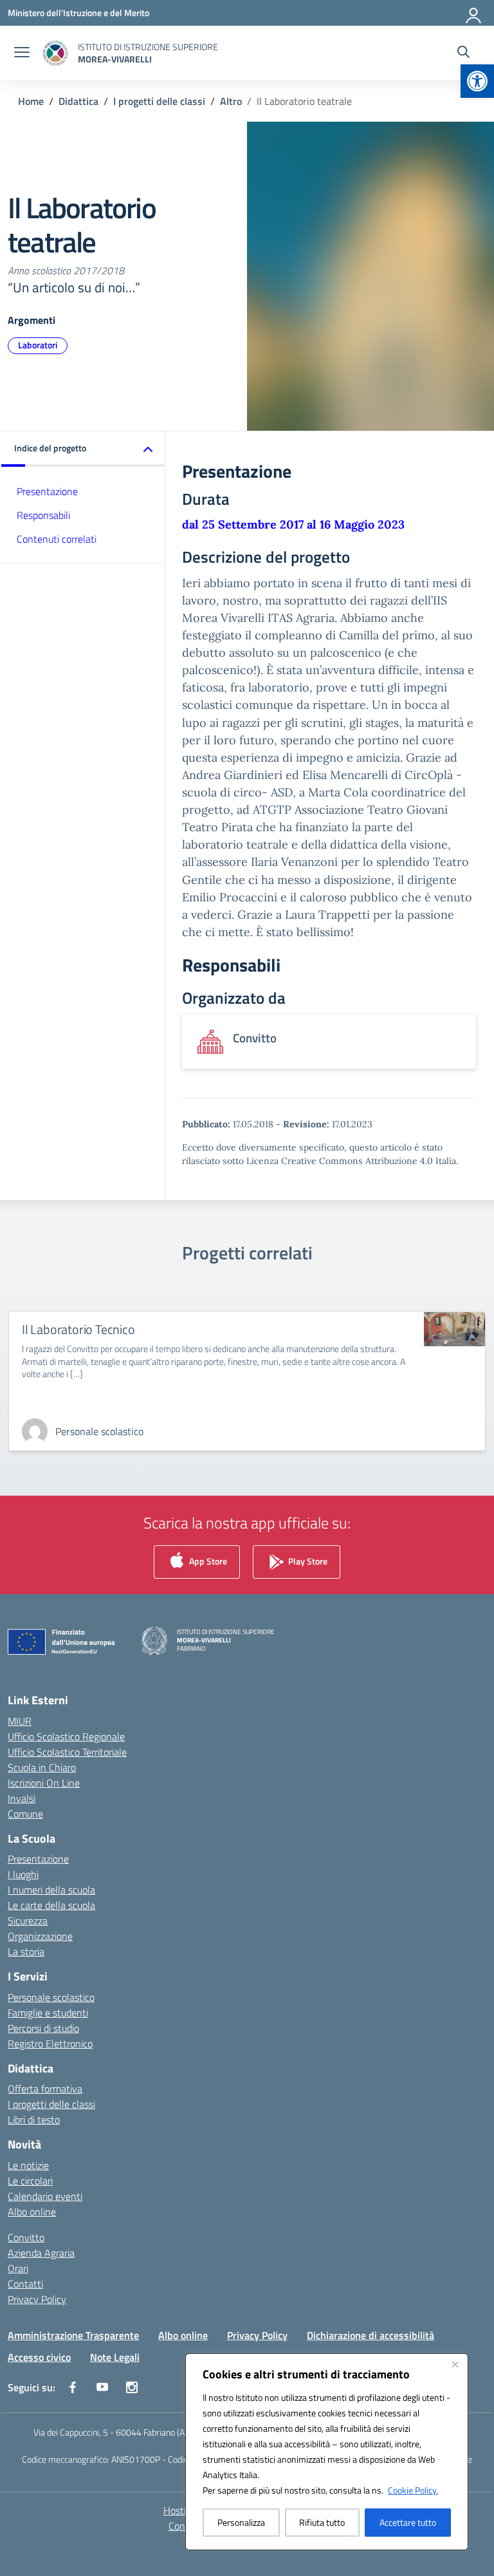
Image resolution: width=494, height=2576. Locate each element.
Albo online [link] (32, 2212)
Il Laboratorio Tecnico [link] (78, 1329)
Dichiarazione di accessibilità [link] (370, 2335)
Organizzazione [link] (40, 1936)
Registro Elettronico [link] (50, 2044)
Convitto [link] (26, 2237)
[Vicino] (455, 2364)
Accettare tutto (408, 2522)
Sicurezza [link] (28, 1921)
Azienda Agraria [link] (41, 2253)
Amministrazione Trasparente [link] (73, 2335)
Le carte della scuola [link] (51, 1905)
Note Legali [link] (115, 2357)
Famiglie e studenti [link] (48, 2013)
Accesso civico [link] (39, 2357)
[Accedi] (474, 13)
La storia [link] (26, 1951)
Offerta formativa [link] (45, 2089)
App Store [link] (207, 1561)
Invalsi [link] (22, 1798)
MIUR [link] (20, 1721)
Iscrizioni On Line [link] (44, 1783)
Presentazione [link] (47, 491)
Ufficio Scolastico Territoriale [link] (67, 1752)
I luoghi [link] (23, 1874)
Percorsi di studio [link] (43, 2028)
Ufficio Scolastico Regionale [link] (66, 1736)
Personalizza (241, 2522)
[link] (477, 81)
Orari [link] (18, 2268)
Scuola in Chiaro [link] (42, 1767)
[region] (327, 2452)
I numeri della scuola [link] (51, 1890)
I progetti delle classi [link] (51, 2104)
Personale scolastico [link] (51, 1997)
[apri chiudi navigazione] (22, 53)
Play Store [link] (307, 1561)
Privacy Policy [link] (37, 2299)
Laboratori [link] (38, 345)
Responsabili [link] (43, 515)
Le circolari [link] (30, 2181)
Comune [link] (25, 1814)
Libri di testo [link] (34, 2120)
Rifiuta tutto (322, 2522)
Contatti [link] (25, 2284)
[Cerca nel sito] (463, 53)
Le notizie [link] (28, 2165)
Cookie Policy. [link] (413, 2490)
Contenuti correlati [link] (57, 539)
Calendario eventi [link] (45, 2196)
